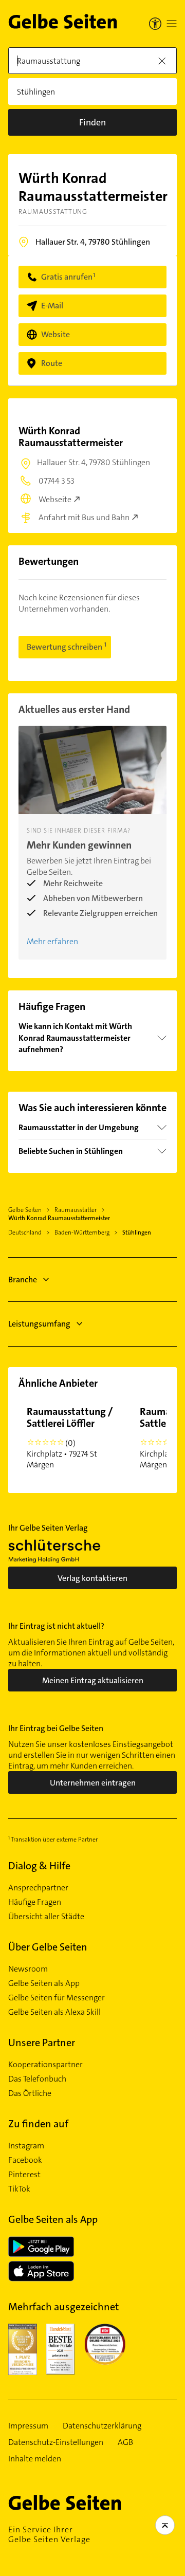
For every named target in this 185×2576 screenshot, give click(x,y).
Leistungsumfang (39, 1324)
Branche (23, 1280)
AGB (125, 2442)
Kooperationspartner (45, 2065)
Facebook (25, 2160)
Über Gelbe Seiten (48, 1947)
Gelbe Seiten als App (44, 1983)
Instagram (26, 2146)
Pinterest (24, 2175)
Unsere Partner (42, 2043)
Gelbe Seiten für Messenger (57, 1998)
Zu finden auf (38, 2124)
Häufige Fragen (35, 1902)
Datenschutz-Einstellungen (56, 2442)
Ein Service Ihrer (49, 2534)
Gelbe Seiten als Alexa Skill (54, 2012)
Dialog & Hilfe (39, 1866)
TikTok (19, 2189)
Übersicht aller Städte (46, 1917)
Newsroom (28, 1969)
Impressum (28, 2426)
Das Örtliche (30, 2093)
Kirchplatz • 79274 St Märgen (70, 1437)
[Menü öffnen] (172, 24)
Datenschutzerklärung (102, 2426)
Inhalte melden (35, 2459)
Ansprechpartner (38, 1888)
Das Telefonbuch (37, 2079)
